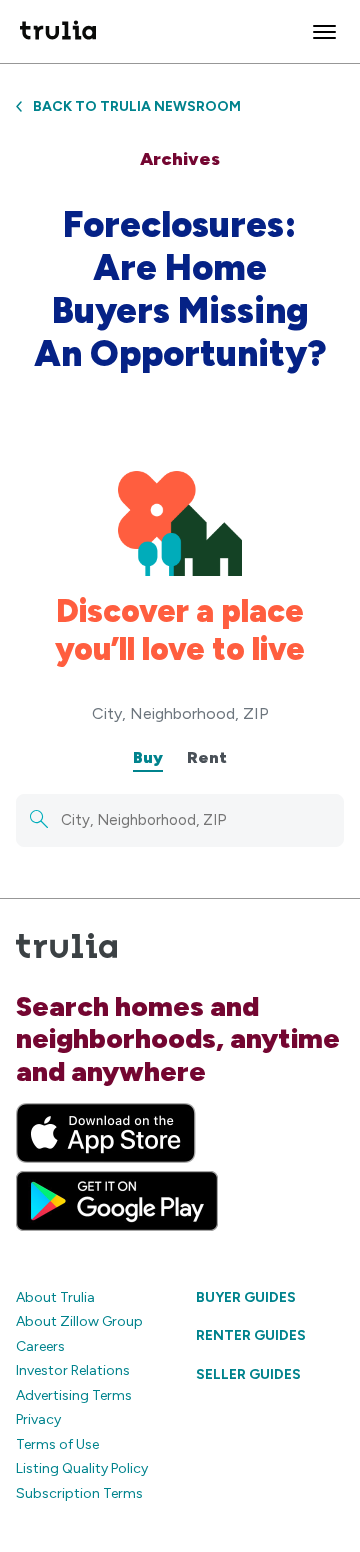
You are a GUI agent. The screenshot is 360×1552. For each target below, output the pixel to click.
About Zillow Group (79, 1321)
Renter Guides (251, 1335)
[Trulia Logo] (58, 31)
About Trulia (55, 1297)
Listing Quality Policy (82, 1468)
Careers (40, 1346)
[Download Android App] (117, 1201)
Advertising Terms (74, 1395)
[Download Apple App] (106, 1133)
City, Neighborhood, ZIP (180, 713)
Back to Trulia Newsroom (137, 106)
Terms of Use (57, 1444)
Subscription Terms (79, 1493)
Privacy (38, 1419)
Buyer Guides (246, 1297)
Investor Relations (73, 1370)
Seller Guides (248, 1374)
